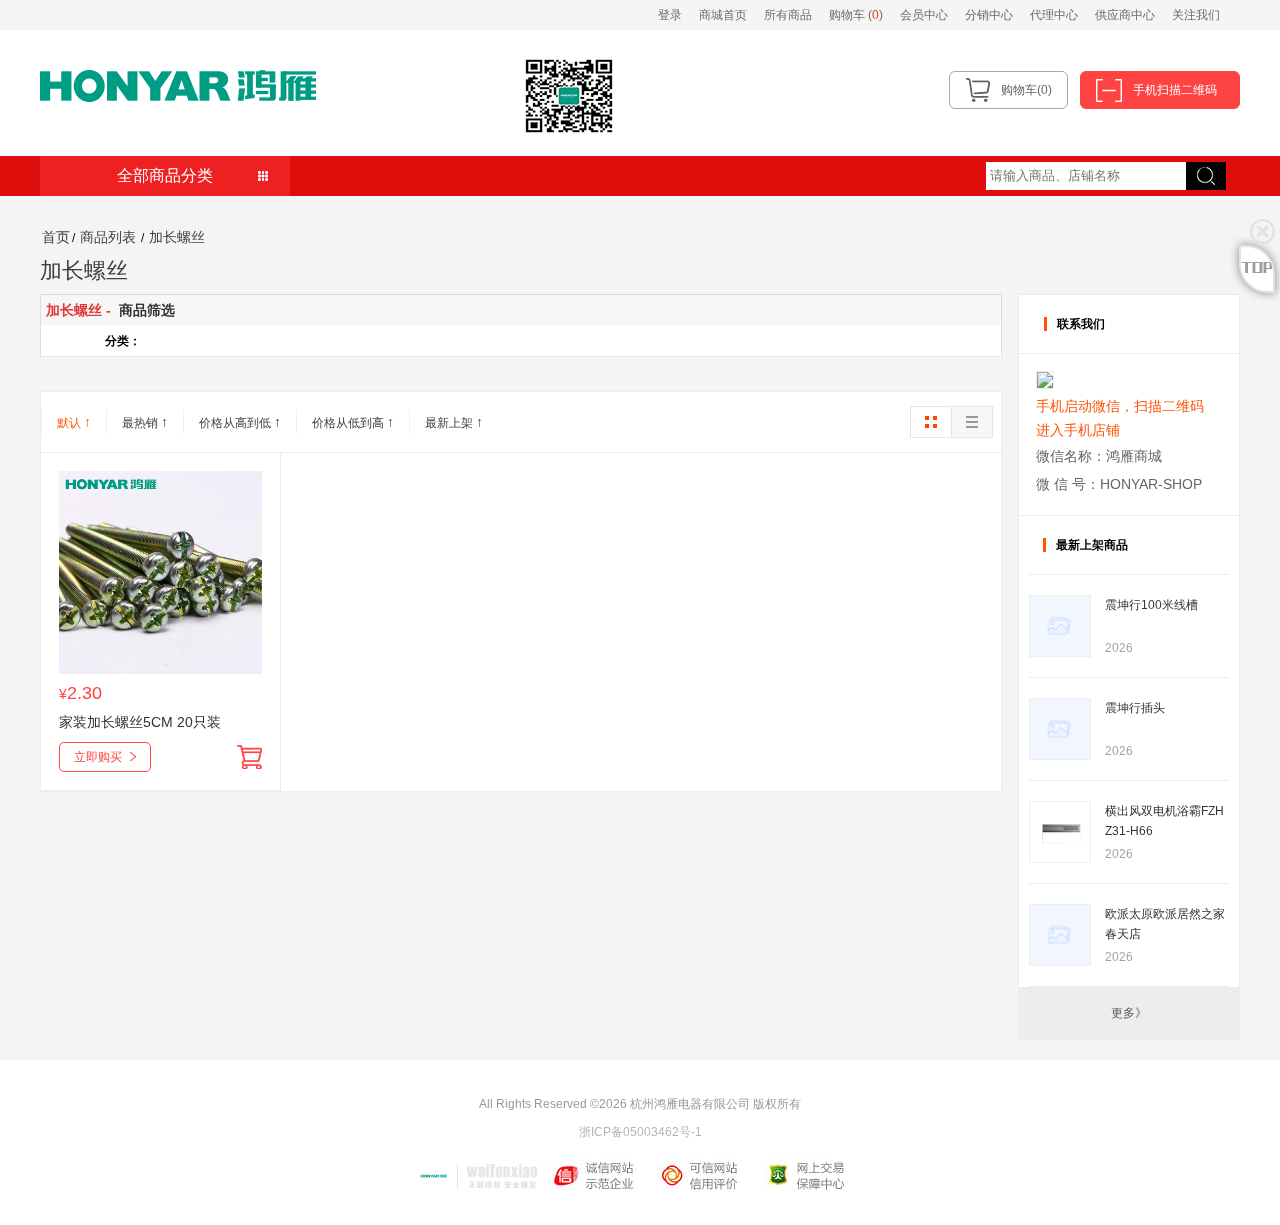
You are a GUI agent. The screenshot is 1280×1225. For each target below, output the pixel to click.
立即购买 (98, 757)
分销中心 (989, 15)
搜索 (1198, 168)
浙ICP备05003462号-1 (640, 1132)
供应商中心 (1125, 15)
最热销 (145, 422)
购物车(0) (1026, 90)
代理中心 (1054, 15)
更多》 (1129, 1013)
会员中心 (924, 15)
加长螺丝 (177, 237)
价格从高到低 (240, 422)
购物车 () (857, 15)
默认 (74, 422)
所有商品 (788, 15)
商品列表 (108, 237)
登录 (670, 15)
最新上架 (454, 422)
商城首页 (723, 15)
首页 (56, 237)
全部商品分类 (165, 175)
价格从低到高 (353, 422)
